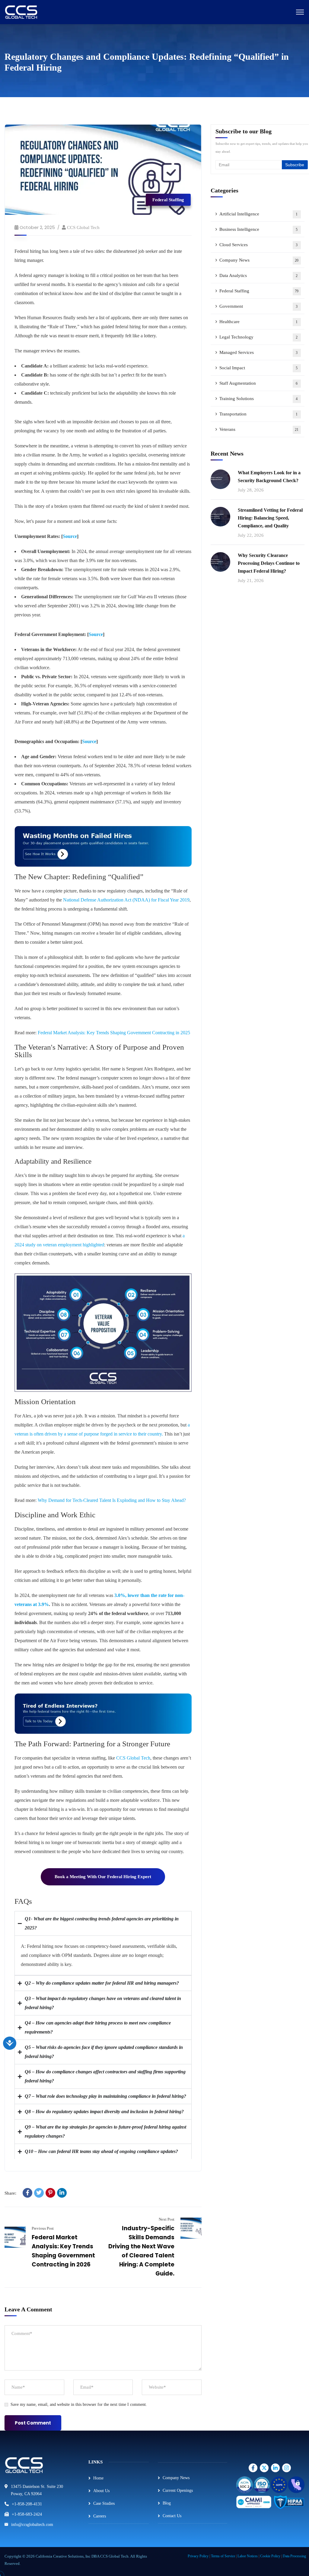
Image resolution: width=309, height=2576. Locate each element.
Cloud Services (259, 245)
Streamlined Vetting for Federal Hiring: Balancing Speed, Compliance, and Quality (270, 518)
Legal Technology (259, 337)
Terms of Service (223, 2556)
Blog (167, 2503)
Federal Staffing (168, 200)
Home (98, 2478)
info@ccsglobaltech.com (32, 2525)
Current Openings (178, 2490)
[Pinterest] (50, 2193)
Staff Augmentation (259, 383)
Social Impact (259, 368)
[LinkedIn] (62, 2193)
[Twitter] (39, 2193)
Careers (100, 2516)
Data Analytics (259, 275)
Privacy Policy (198, 2556)
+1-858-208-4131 (27, 2504)
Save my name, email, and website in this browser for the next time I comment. (79, 2404)
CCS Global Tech (83, 227)
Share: (10, 2193)
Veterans (259, 429)
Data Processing (294, 2556)
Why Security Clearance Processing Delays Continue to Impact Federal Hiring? (269, 563)
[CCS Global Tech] (21, 12)
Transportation (259, 414)
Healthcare (259, 322)
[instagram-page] (254, 2468)
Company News (259, 260)
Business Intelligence (259, 229)
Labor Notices (248, 2556)
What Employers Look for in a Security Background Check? (269, 477)
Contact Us (172, 2516)
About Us (101, 2491)
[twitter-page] (265, 2468)
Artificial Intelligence (259, 214)
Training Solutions (259, 399)
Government (259, 306)
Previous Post (43, 2228)
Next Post (166, 2219)
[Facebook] (27, 2193)
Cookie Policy (270, 2556)
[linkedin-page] (276, 2468)
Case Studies (104, 2503)
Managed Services (259, 352)
